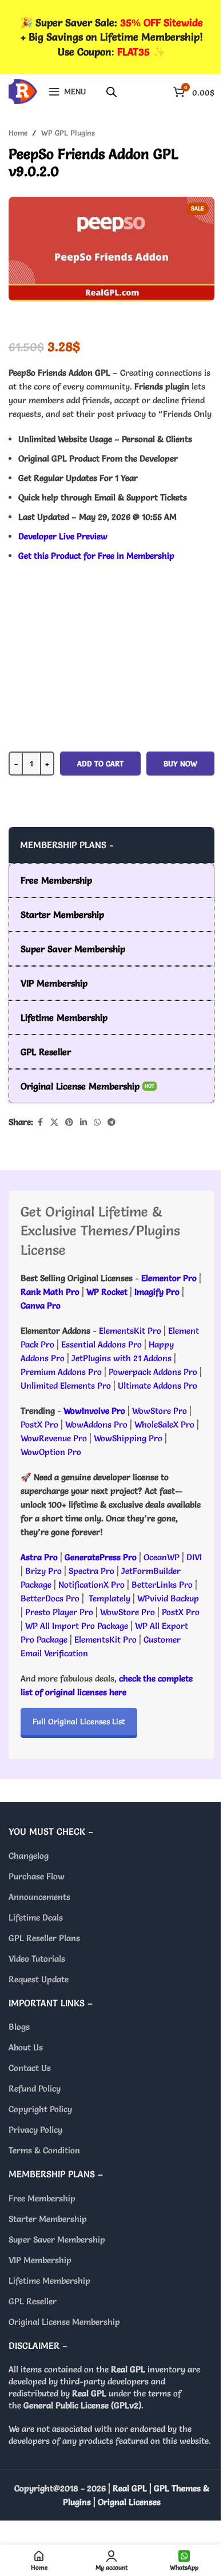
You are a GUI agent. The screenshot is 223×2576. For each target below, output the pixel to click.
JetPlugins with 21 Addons (122, 1358)
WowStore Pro (160, 1411)
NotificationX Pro (91, 1585)
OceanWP (163, 1557)
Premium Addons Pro (61, 1372)
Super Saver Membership (57, 2239)
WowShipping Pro (128, 1438)
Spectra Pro (91, 1571)
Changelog (29, 1856)
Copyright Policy (40, 2109)
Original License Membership (64, 2322)
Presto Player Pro (59, 1612)
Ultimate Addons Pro (158, 1386)
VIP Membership (40, 2260)
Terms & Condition (44, 2150)
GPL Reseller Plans (44, 1938)
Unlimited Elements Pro (66, 1386)
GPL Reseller (33, 2301)
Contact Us (30, 2068)
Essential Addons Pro (101, 1344)
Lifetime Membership (49, 2281)
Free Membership (42, 2198)
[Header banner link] (111, 37)
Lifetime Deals (36, 1917)
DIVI (194, 1557)
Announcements (39, 1897)
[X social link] (54, 1122)
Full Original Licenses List (79, 1722)
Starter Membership (48, 2219)
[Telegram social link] (111, 1122)
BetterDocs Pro (50, 1598)
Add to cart (100, 764)
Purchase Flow (37, 1876)
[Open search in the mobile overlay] (111, 92)
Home (18, 133)
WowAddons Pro (96, 1424)
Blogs (19, 2027)
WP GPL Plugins (68, 133)
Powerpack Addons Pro (153, 1372)
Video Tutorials (37, 1959)
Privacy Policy (35, 2130)
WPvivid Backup (168, 1598)
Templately (109, 1598)
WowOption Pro (51, 1452)
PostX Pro (39, 1424)
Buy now (180, 764)
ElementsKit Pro (130, 1331)
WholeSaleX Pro (164, 1424)
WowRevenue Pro (54, 1438)
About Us (26, 2047)
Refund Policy (35, 2088)
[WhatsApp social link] (97, 1122)
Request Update (39, 1979)
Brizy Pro (43, 1571)
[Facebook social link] (40, 1122)
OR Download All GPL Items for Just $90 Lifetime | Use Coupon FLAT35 (111, 804)
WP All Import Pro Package (77, 1626)
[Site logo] (23, 89)
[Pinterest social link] (69, 1122)
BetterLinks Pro (162, 1585)
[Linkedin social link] (83, 1122)
